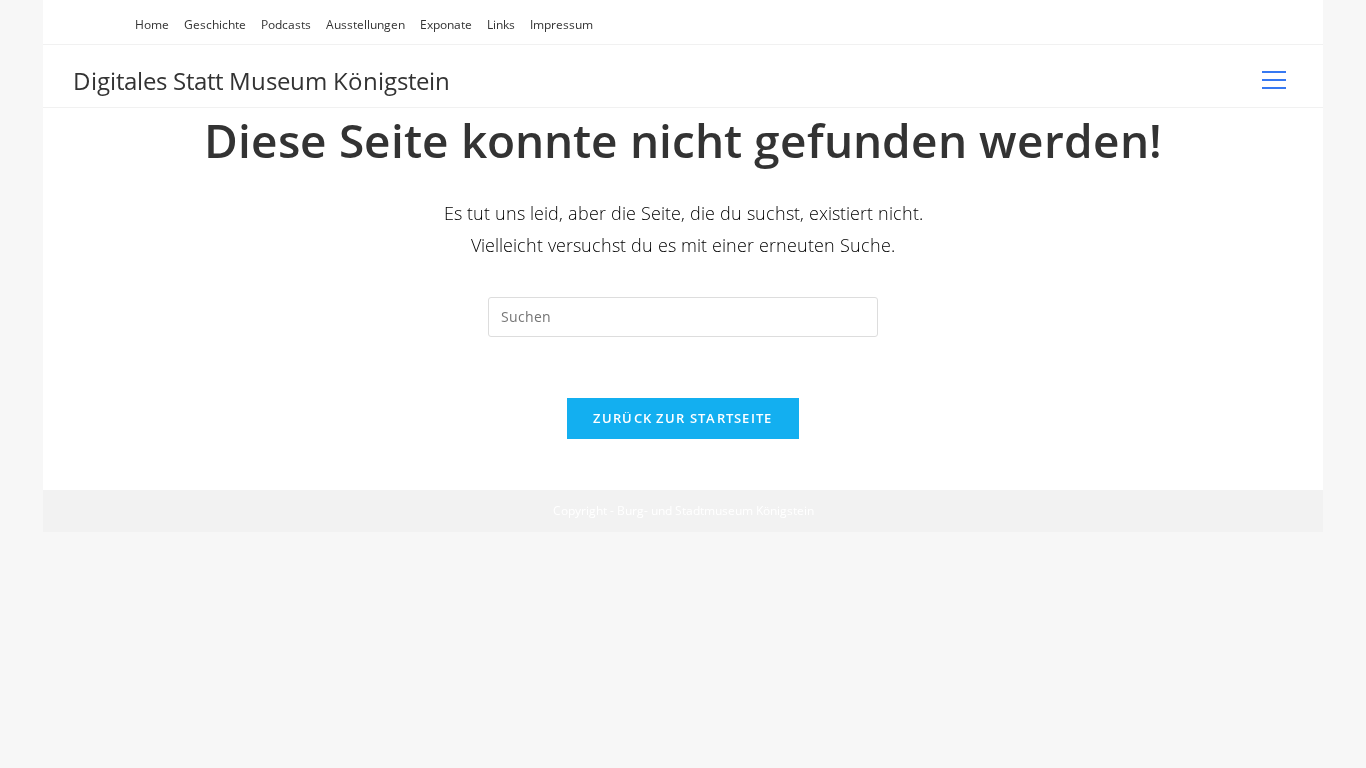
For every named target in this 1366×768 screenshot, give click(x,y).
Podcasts (286, 24)
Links (501, 24)
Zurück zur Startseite (682, 418)
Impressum (561, 24)
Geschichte (215, 24)
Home (152, 24)
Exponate (446, 24)
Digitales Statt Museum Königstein (261, 80)
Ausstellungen (365, 24)
